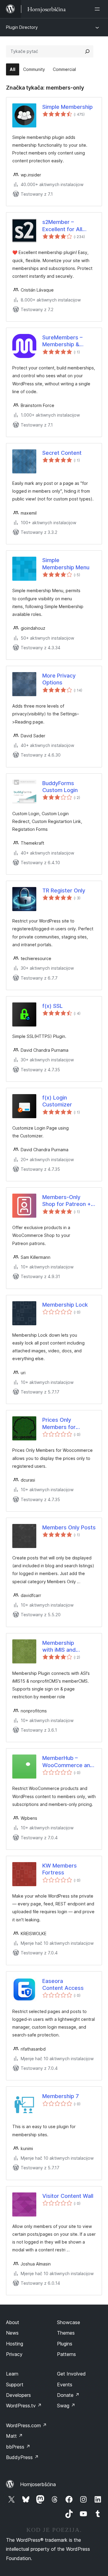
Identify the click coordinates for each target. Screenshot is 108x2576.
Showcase (69, 2322)
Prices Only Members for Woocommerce (62, 1424)
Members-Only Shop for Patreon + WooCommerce (67, 1201)
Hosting (15, 2344)
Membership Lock (65, 1305)
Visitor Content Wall (68, 2196)
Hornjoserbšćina (38, 2484)
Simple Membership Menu (66, 564)
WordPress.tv (24, 2406)
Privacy (14, 2354)
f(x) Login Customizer (57, 1101)
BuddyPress (22, 2457)
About (13, 2322)
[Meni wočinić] (98, 9)
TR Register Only (64, 890)
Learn (12, 2374)
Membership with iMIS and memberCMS (59, 1647)
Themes (66, 2333)
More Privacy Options (59, 679)
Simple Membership (67, 107)
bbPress (18, 2447)
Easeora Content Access (63, 1984)
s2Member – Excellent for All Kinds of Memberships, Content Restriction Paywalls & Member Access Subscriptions (67, 226)
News (12, 2333)
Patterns (66, 2354)
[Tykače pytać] (87, 51)
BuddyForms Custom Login (60, 787)
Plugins (65, 2344)
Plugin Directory (22, 27)
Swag (66, 2406)
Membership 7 (61, 2096)
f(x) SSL (52, 1006)
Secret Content (62, 453)
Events (65, 2385)
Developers (18, 2395)
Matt (14, 2436)
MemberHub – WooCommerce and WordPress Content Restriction (68, 1762)
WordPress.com (26, 2425)
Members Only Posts (69, 1527)
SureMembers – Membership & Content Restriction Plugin (67, 341)
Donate (68, 2395)
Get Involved (71, 2374)
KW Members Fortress (60, 1869)
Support (15, 2385)
